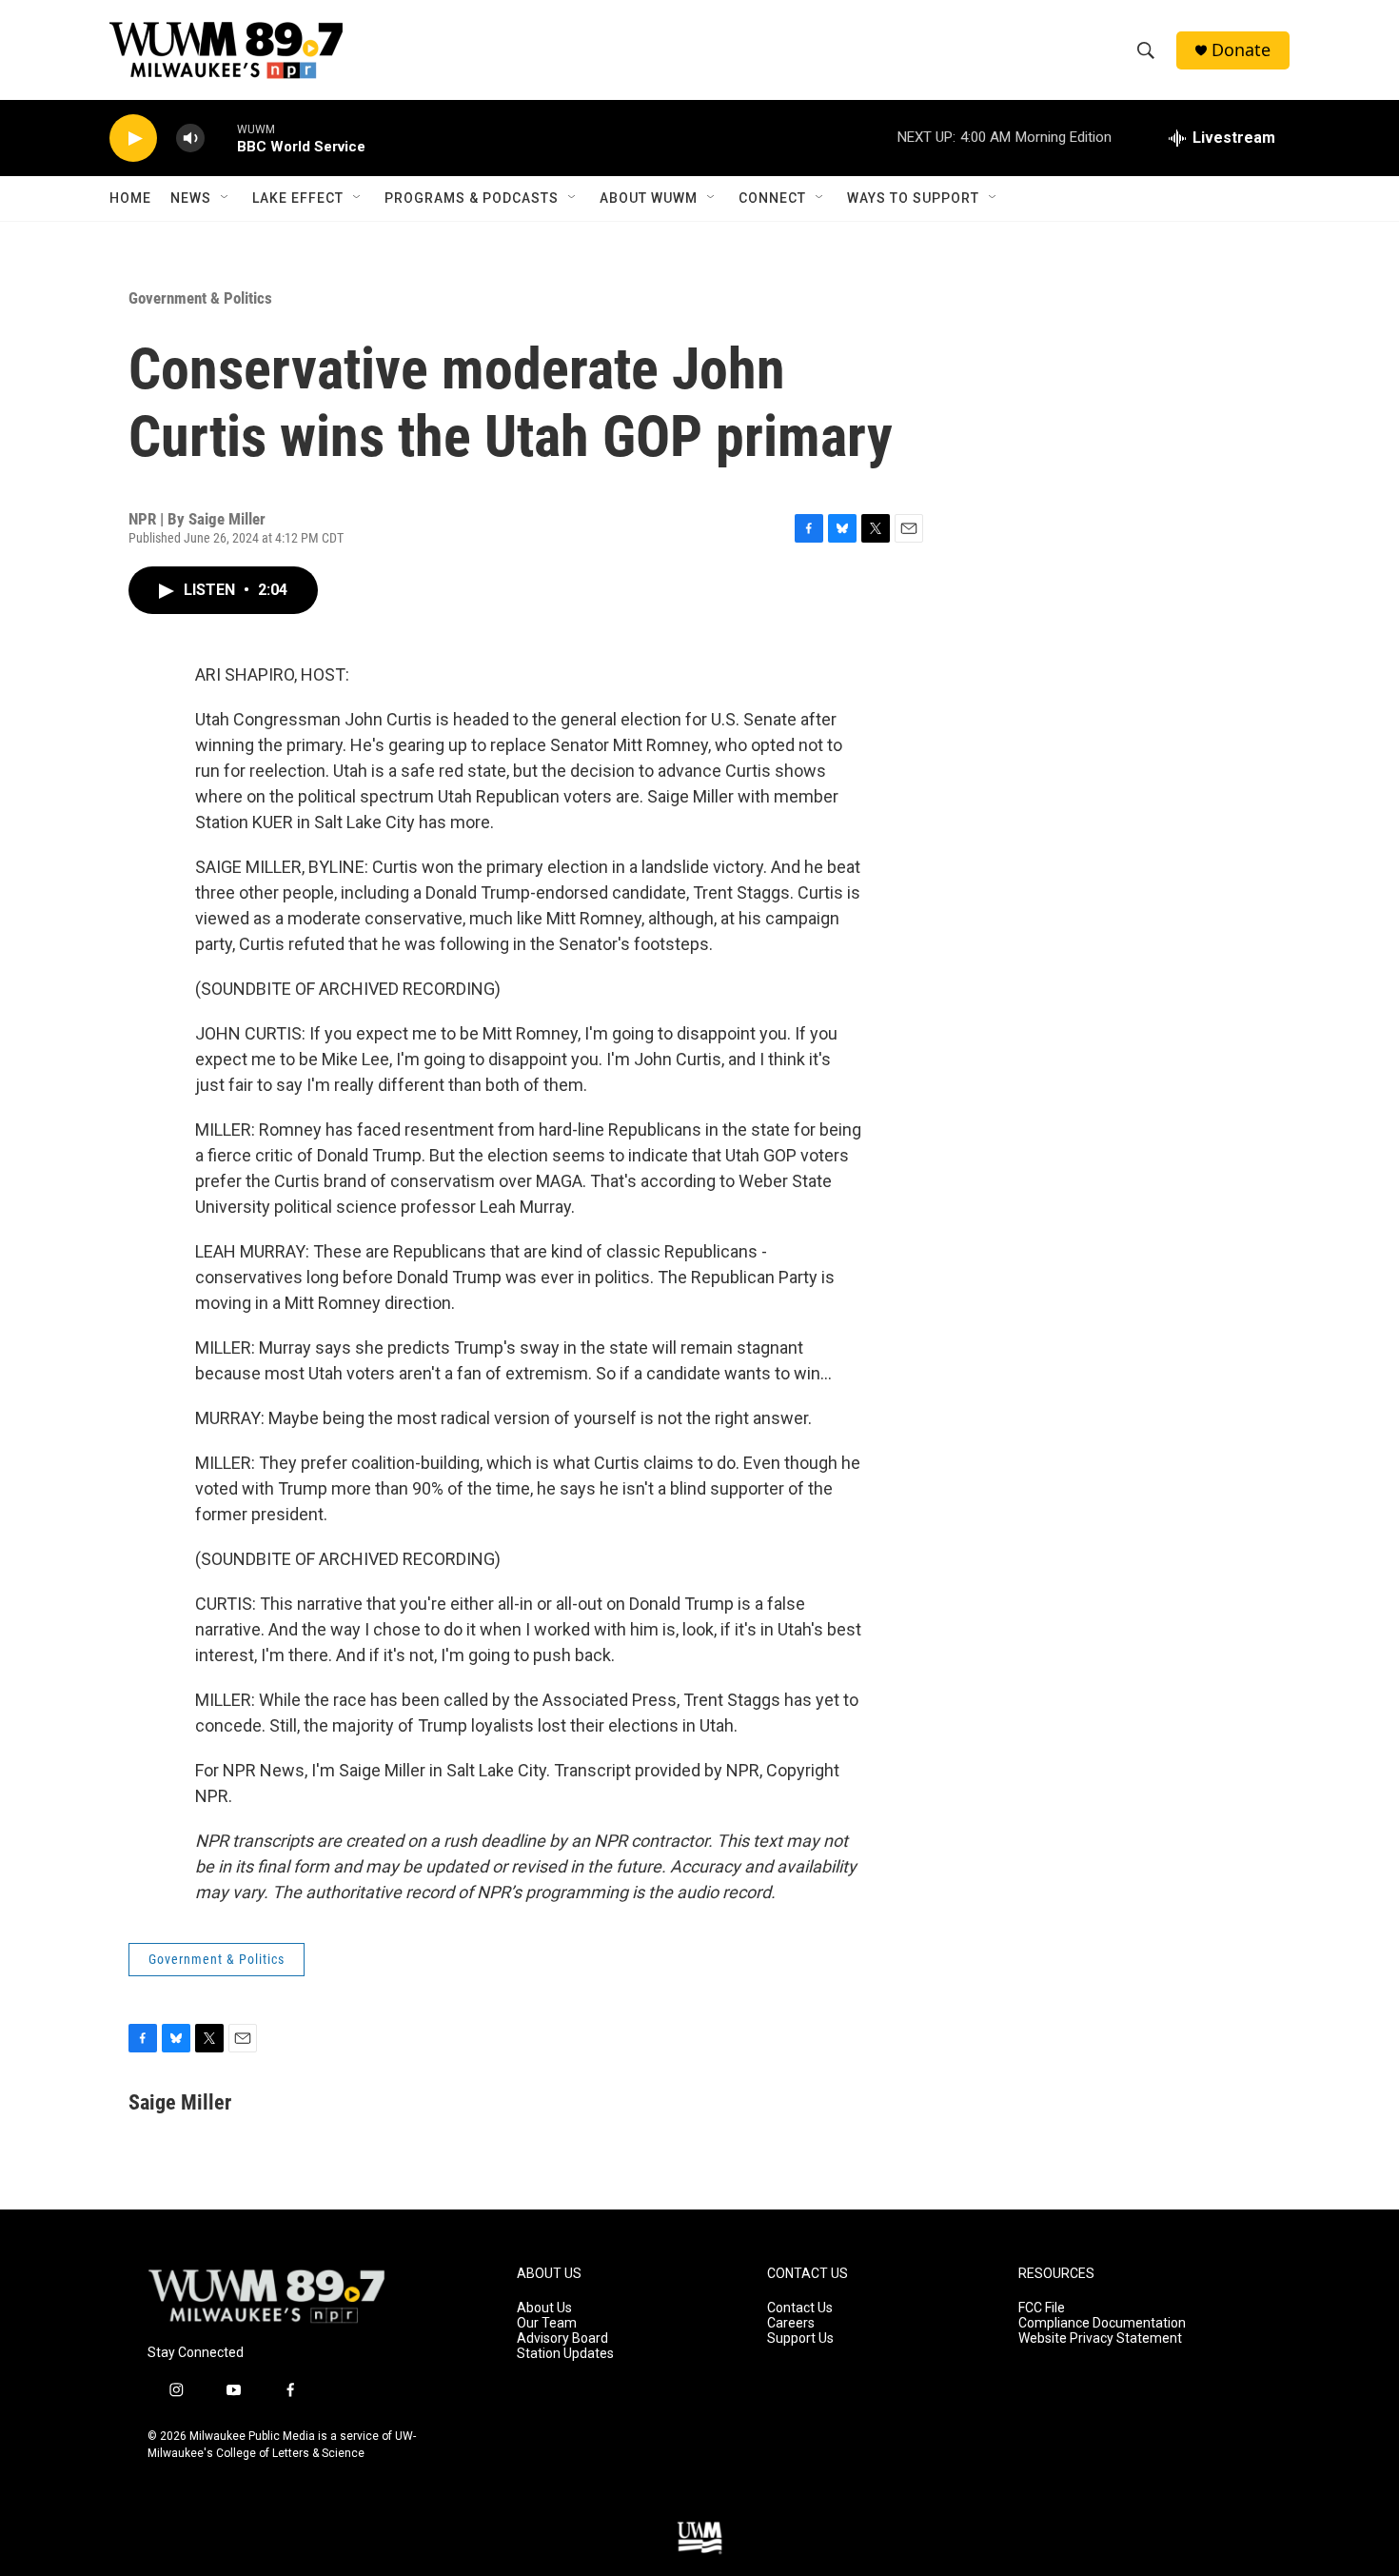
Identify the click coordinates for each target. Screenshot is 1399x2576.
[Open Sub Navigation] (226, 198)
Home (130, 198)
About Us (544, 2308)
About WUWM (649, 198)
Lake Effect (298, 198)
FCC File (1042, 2308)
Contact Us (800, 2308)
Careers (791, 2323)
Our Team (547, 2323)
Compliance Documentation (1102, 2323)
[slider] (221, 138)
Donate (1241, 50)
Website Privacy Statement (1100, 2338)
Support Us (800, 2338)
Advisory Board (562, 2338)
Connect (772, 198)
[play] (133, 139)
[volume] (190, 139)
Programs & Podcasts (472, 198)
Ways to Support (913, 198)
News (191, 198)
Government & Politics (200, 298)
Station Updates (565, 2354)
